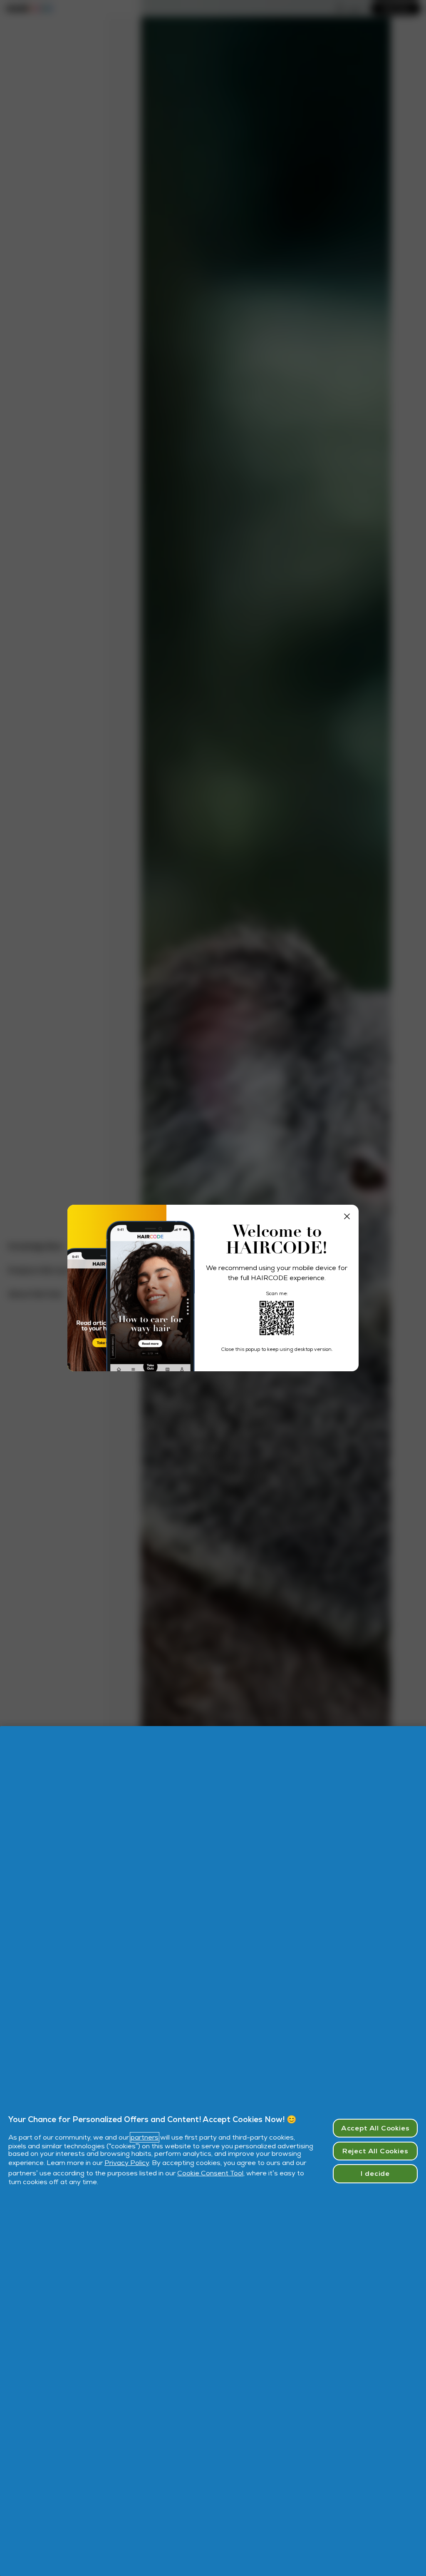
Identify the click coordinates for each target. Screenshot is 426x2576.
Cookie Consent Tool (210, 2173)
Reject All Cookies (375, 2151)
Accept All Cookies (375, 2128)
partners (145, 2137)
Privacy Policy (127, 2163)
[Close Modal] (347, 1216)
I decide (375, 2174)
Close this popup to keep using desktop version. (277, 1349)
